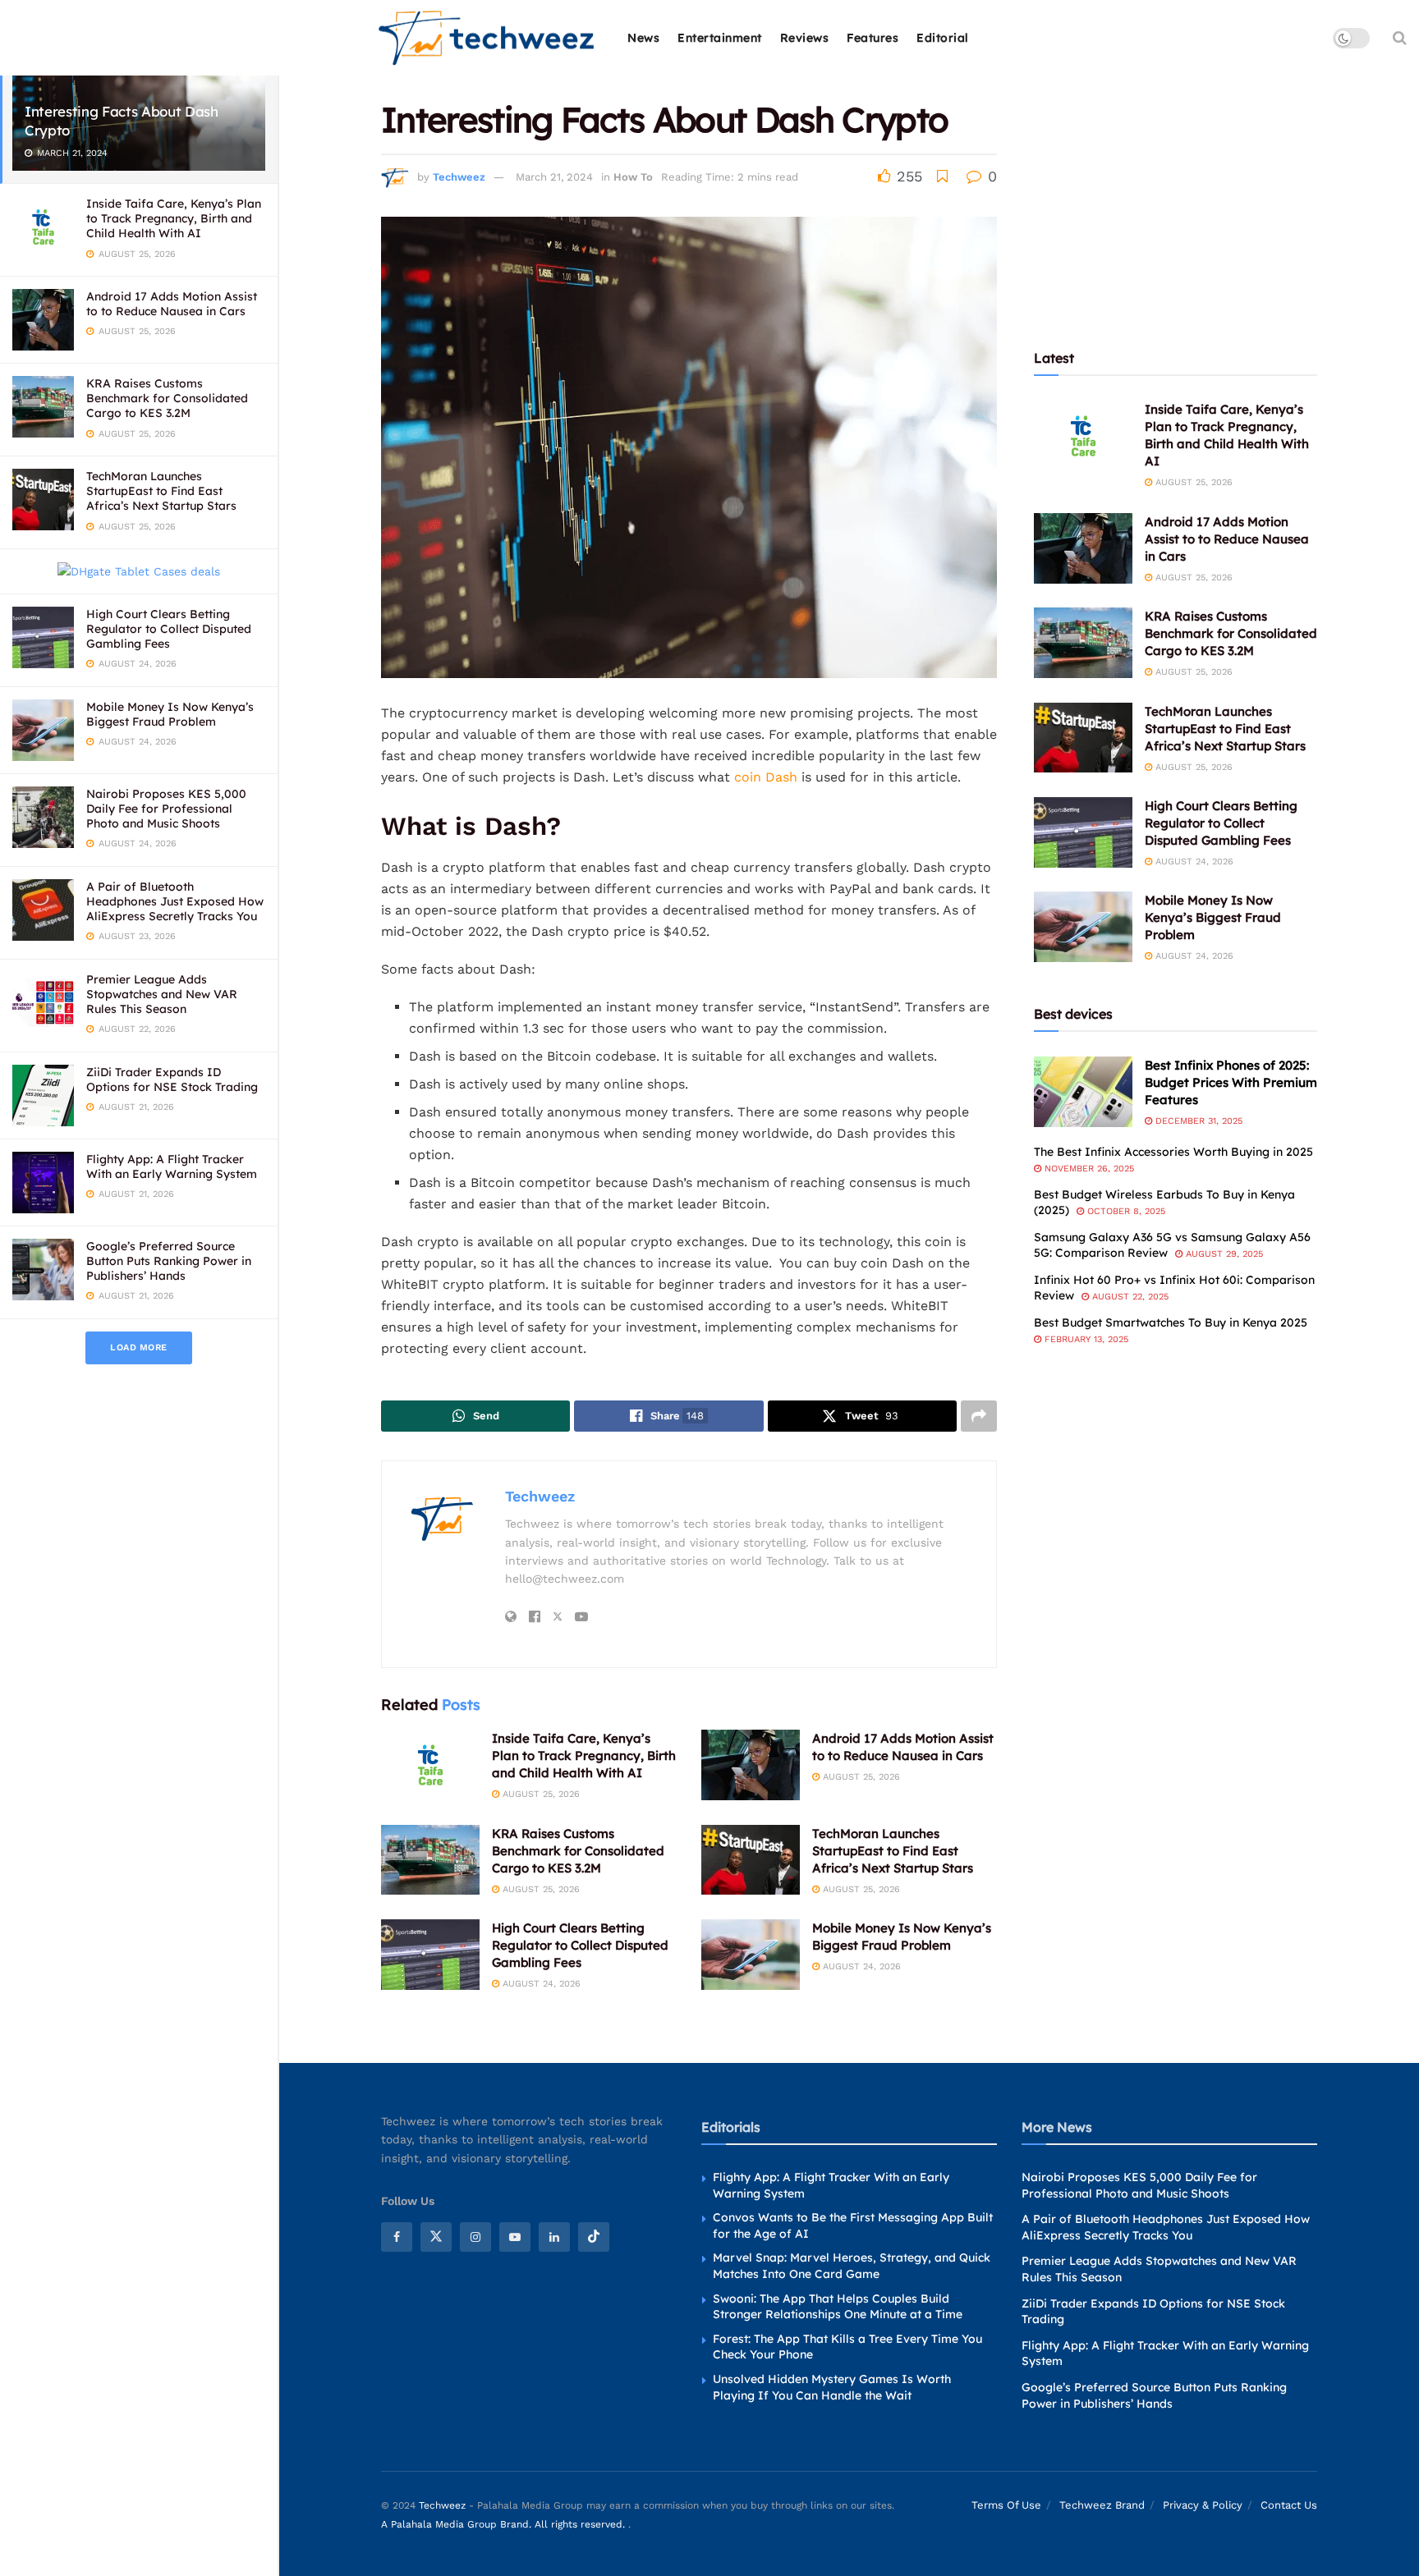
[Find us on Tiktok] (594, 2237)
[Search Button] (1400, 38)
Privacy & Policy (1203, 2506)
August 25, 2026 (540, 1794)
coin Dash (766, 777)
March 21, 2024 (554, 177)
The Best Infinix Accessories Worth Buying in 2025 (1173, 1152)
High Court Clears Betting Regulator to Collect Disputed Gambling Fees (169, 629)
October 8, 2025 (1125, 1211)
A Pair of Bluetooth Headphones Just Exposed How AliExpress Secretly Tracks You (175, 901)
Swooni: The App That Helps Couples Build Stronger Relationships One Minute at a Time (838, 2307)
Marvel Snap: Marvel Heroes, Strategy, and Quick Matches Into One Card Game (852, 2267)
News (643, 38)
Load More (139, 1348)
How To (633, 177)
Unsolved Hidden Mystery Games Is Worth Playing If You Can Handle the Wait (832, 2387)
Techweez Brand (1102, 2506)
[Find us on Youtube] (515, 2237)
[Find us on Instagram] (475, 2237)
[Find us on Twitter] (436, 2237)
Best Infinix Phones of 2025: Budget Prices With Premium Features (1231, 1082)
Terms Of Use (1006, 2506)
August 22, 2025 (1129, 1297)
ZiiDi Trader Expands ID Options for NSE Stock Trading (172, 1079)
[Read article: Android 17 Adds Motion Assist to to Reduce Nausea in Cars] (751, 1765)
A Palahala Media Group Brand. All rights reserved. (505, 2524)
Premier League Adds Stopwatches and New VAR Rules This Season (162, 994)
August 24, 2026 (540, 1984)
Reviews (805, 38)
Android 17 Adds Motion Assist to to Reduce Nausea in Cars (172, 304)
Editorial (943, 38)
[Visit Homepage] (487, 38)
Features (873, 38)
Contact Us (1289, 2506)
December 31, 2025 (1197, 1121)
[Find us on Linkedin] (554, 2237)
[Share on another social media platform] (979, 1416)
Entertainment (720, 38)
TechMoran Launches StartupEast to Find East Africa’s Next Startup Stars (161, 491)
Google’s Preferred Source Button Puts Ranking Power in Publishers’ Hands (169, 1261)
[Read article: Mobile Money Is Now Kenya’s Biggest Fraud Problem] (751, 1955)
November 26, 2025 (1088, 1169)
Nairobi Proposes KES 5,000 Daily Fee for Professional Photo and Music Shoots (166, 809)
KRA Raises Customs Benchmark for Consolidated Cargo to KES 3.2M (167, 398)
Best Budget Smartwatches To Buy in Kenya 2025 (1171, 1322)
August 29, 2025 (1223, 1254)
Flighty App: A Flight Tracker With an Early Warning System (172, 1167)
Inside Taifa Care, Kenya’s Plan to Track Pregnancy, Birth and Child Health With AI (174, 218)
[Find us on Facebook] (397, 2237)
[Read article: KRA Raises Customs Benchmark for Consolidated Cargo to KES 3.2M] (430, 1860)
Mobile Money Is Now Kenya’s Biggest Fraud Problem (170, 714)
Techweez (459, 177)
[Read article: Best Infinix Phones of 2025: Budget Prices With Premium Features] (1083, 1092)
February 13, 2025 (1085, 1339)
